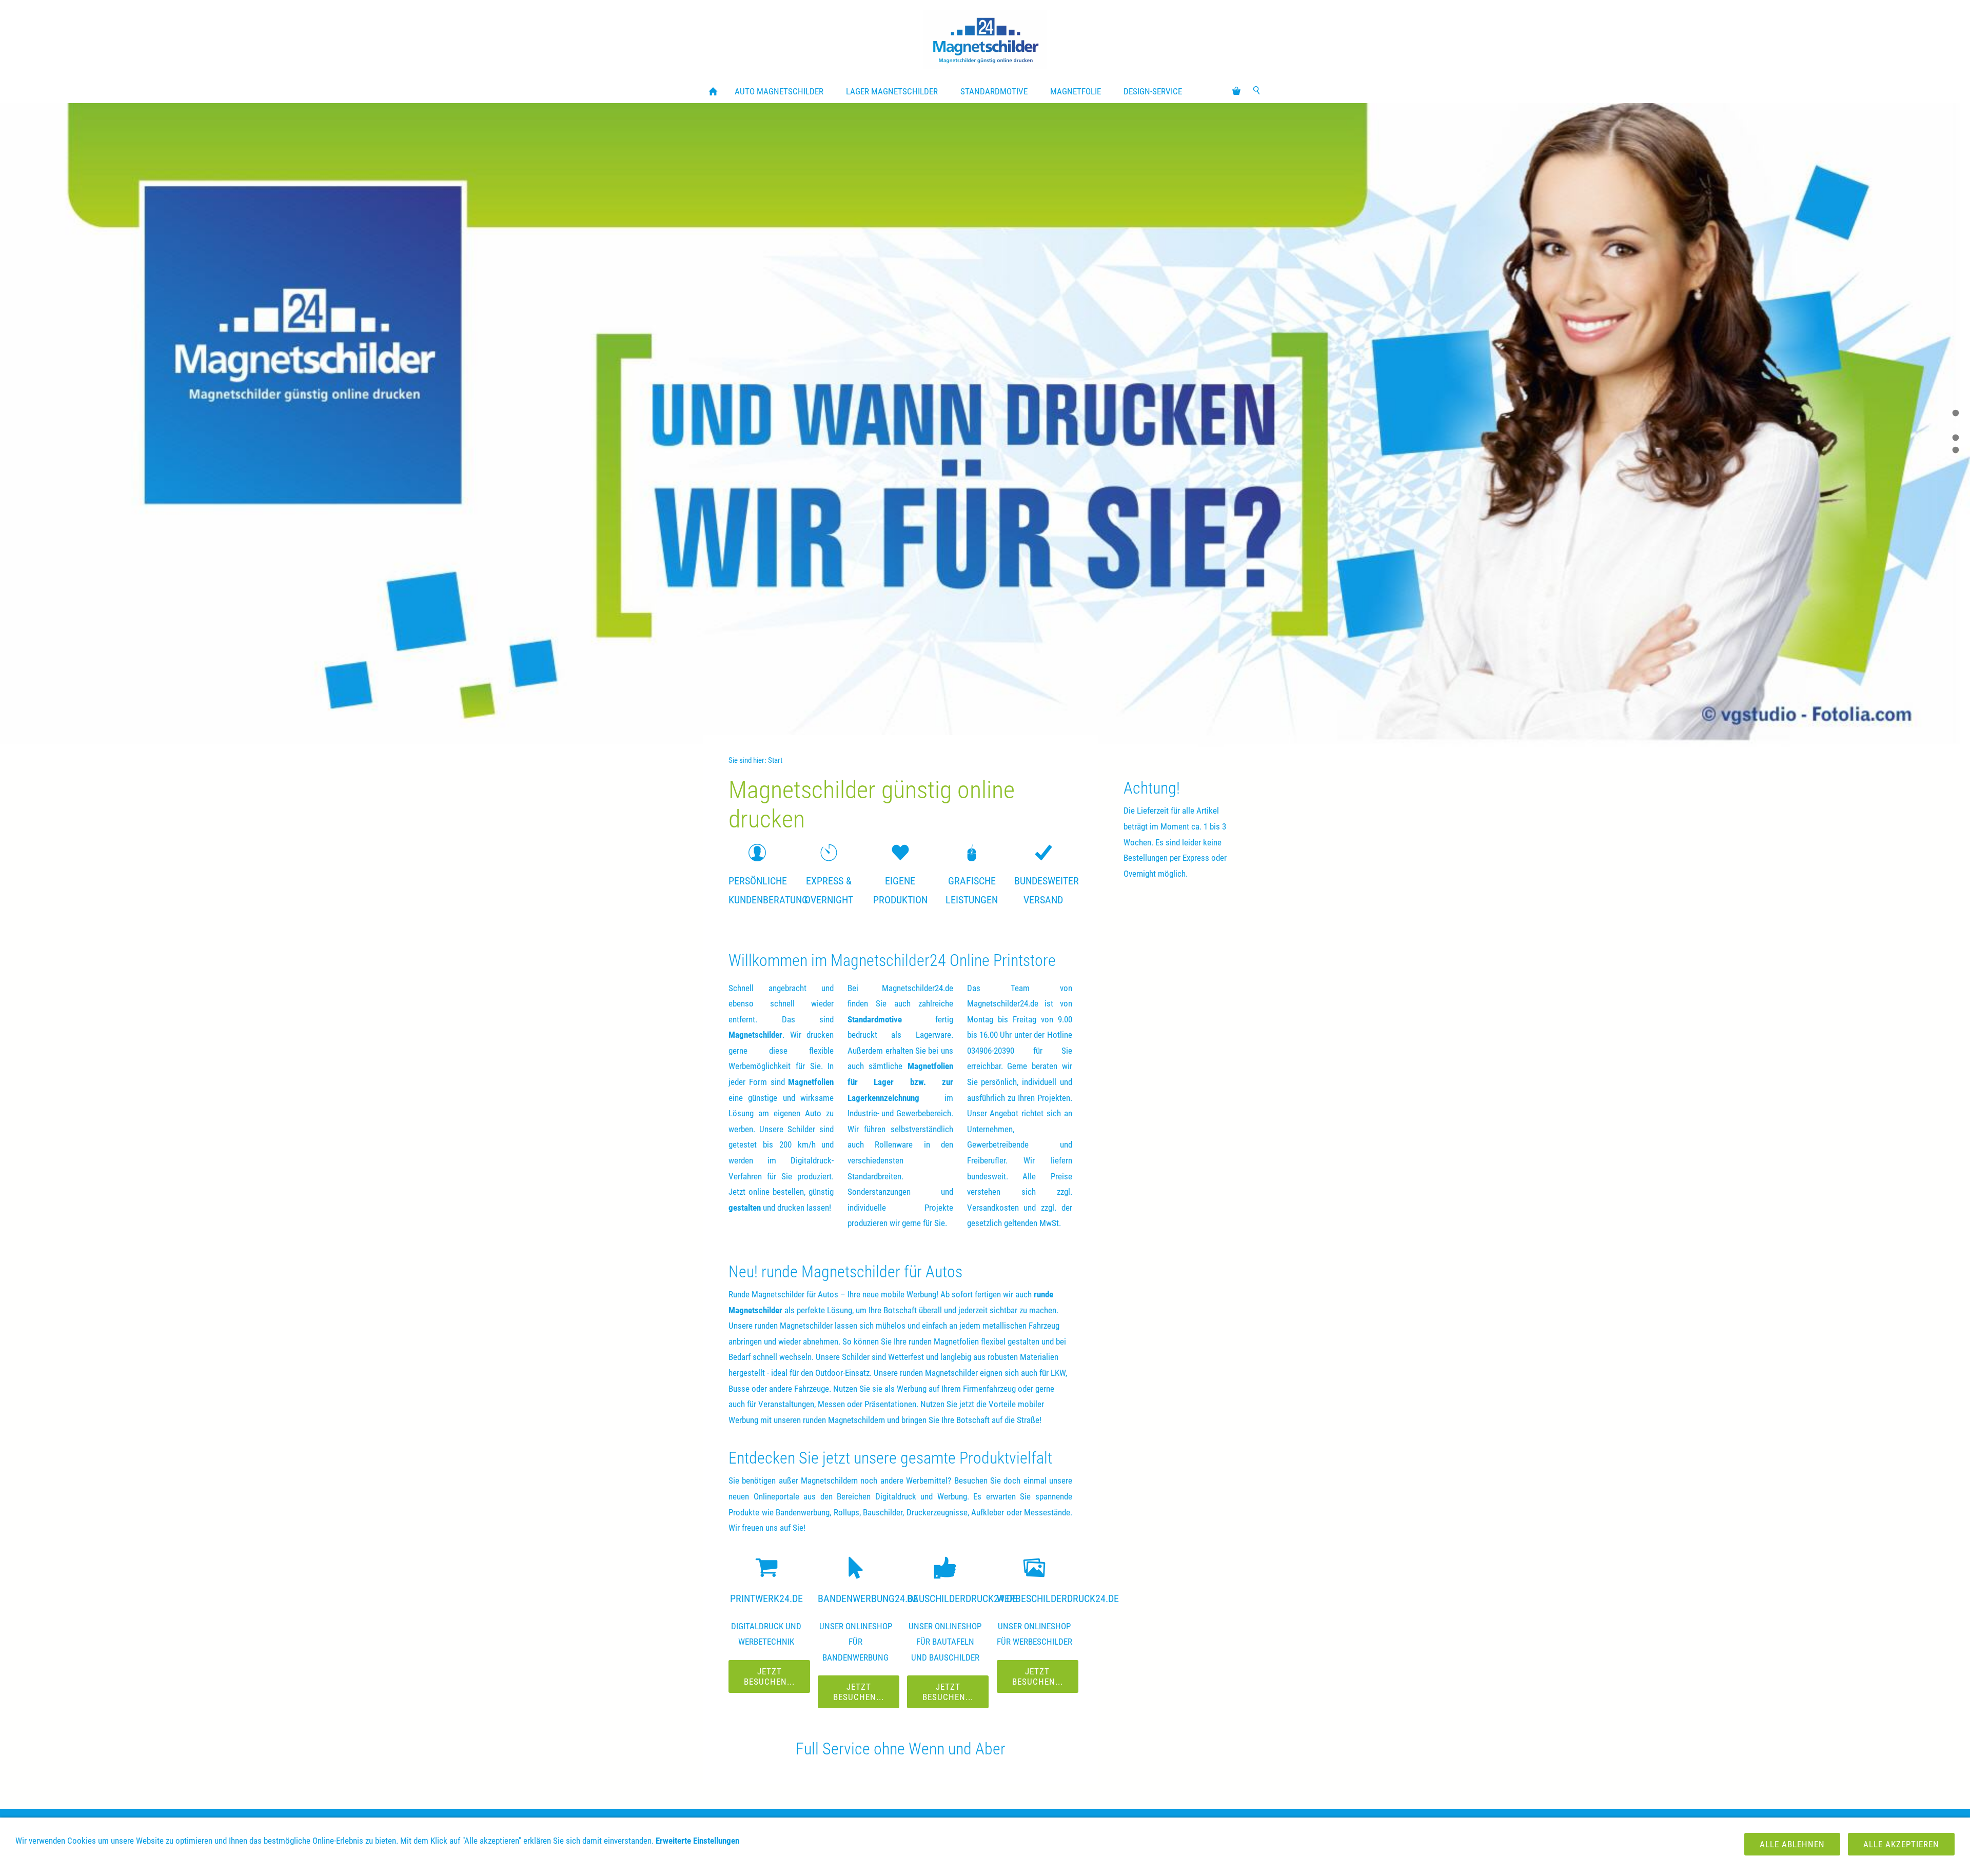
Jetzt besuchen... (769, 1676)
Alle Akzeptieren (1901, 1844)
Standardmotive (875, 1019)
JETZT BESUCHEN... (1038, 1676)
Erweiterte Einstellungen (697, 1841)
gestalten (745, 1208)
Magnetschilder (755, 1035)
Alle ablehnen (1792, 1844)
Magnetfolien (811, 1082)
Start (775, 760)
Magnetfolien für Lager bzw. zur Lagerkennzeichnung (900, 1082)
